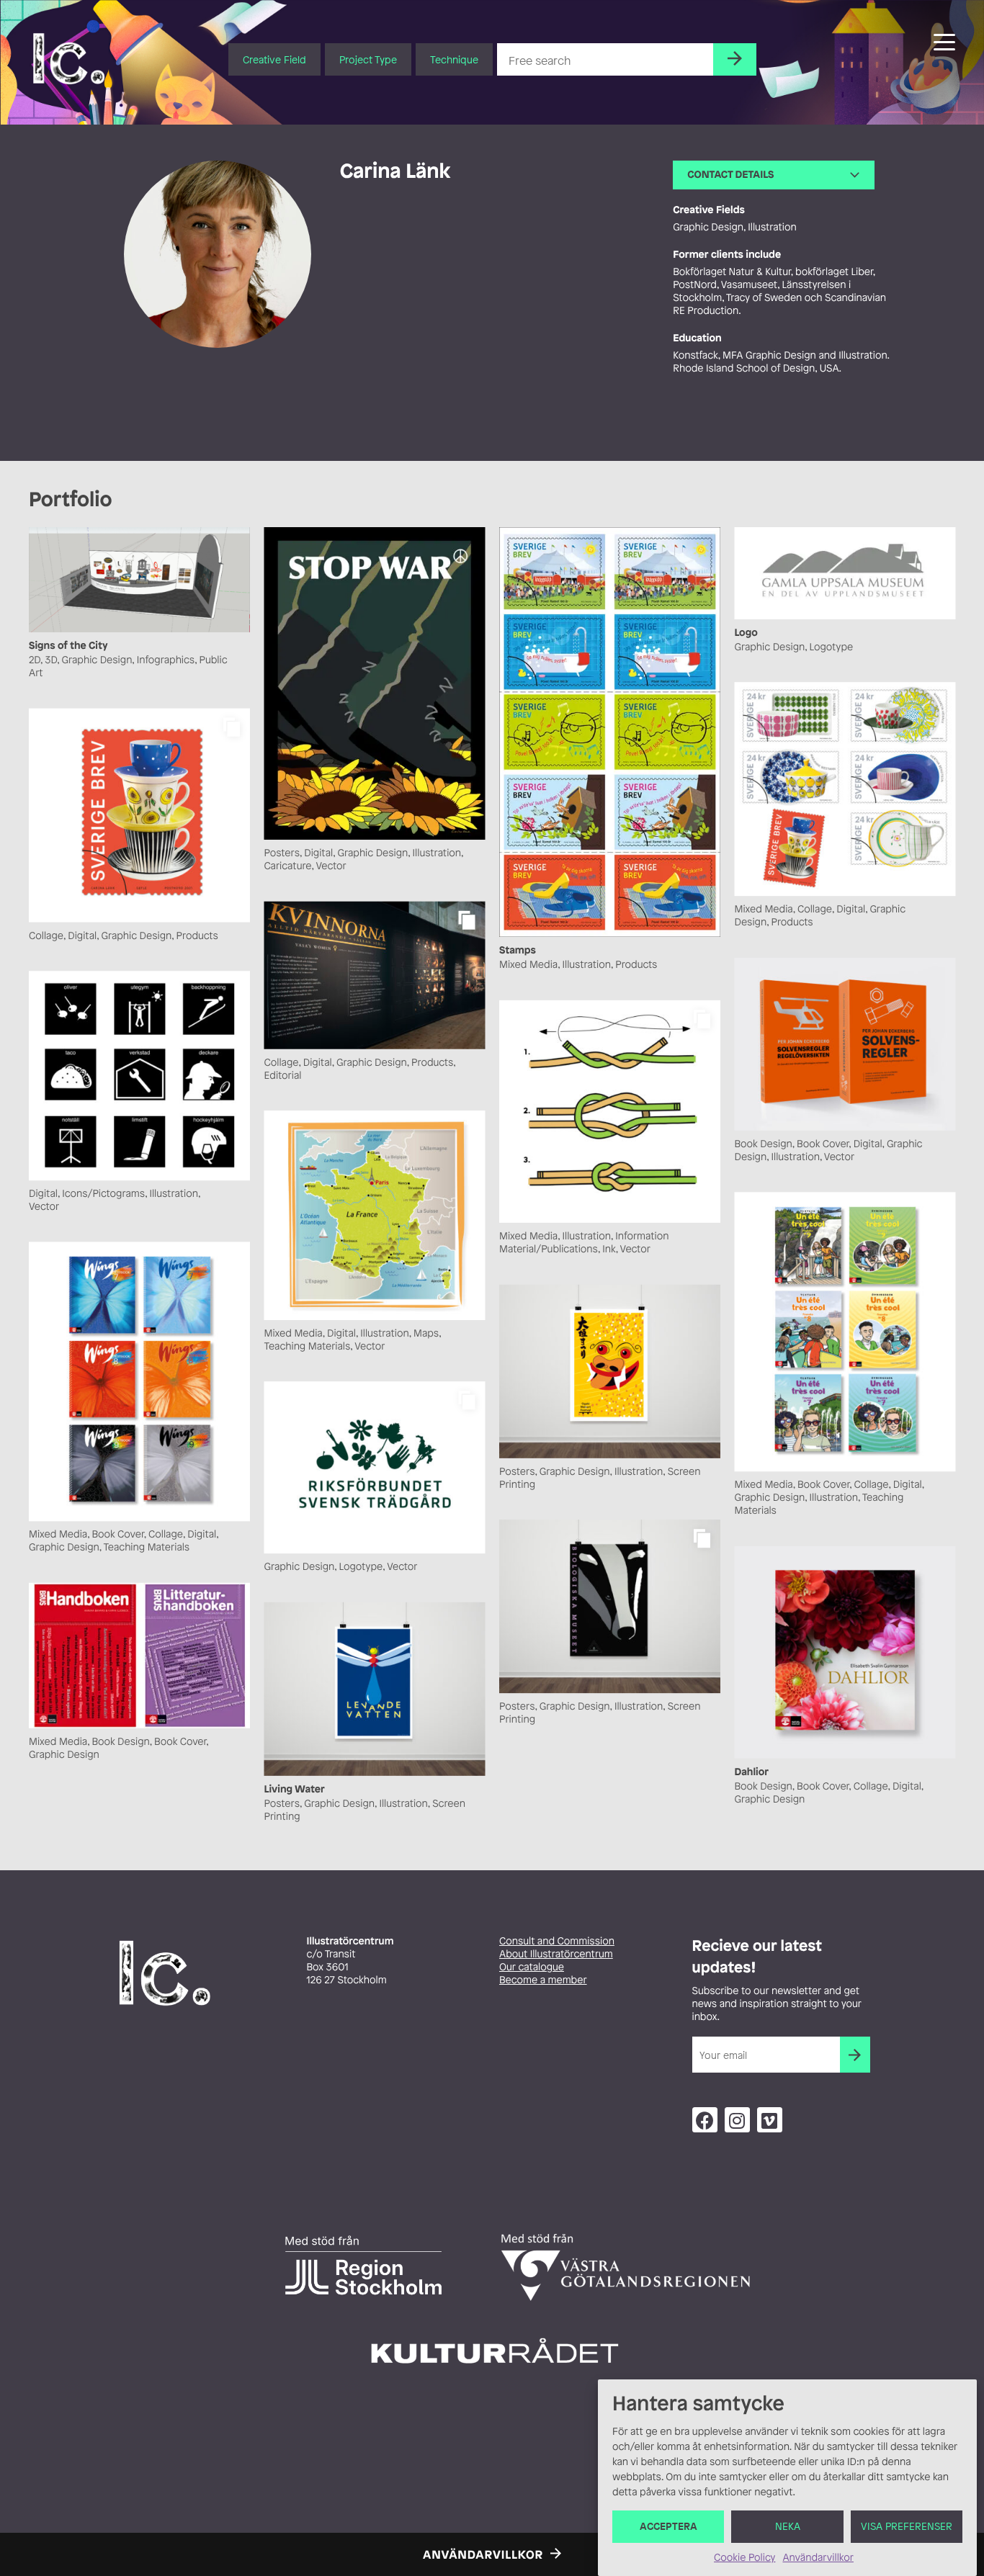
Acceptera (668, 2527)
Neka (788, 2527)
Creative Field (274, 59)
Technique (454, 59)
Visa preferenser (907, 2527)
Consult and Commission (557, 1941)
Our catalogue (532, 1967)
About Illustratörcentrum (556, 1954)
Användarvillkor (818, 2558)
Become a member (543, 1980)
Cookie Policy (744, 2558)
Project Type (368, 59)
